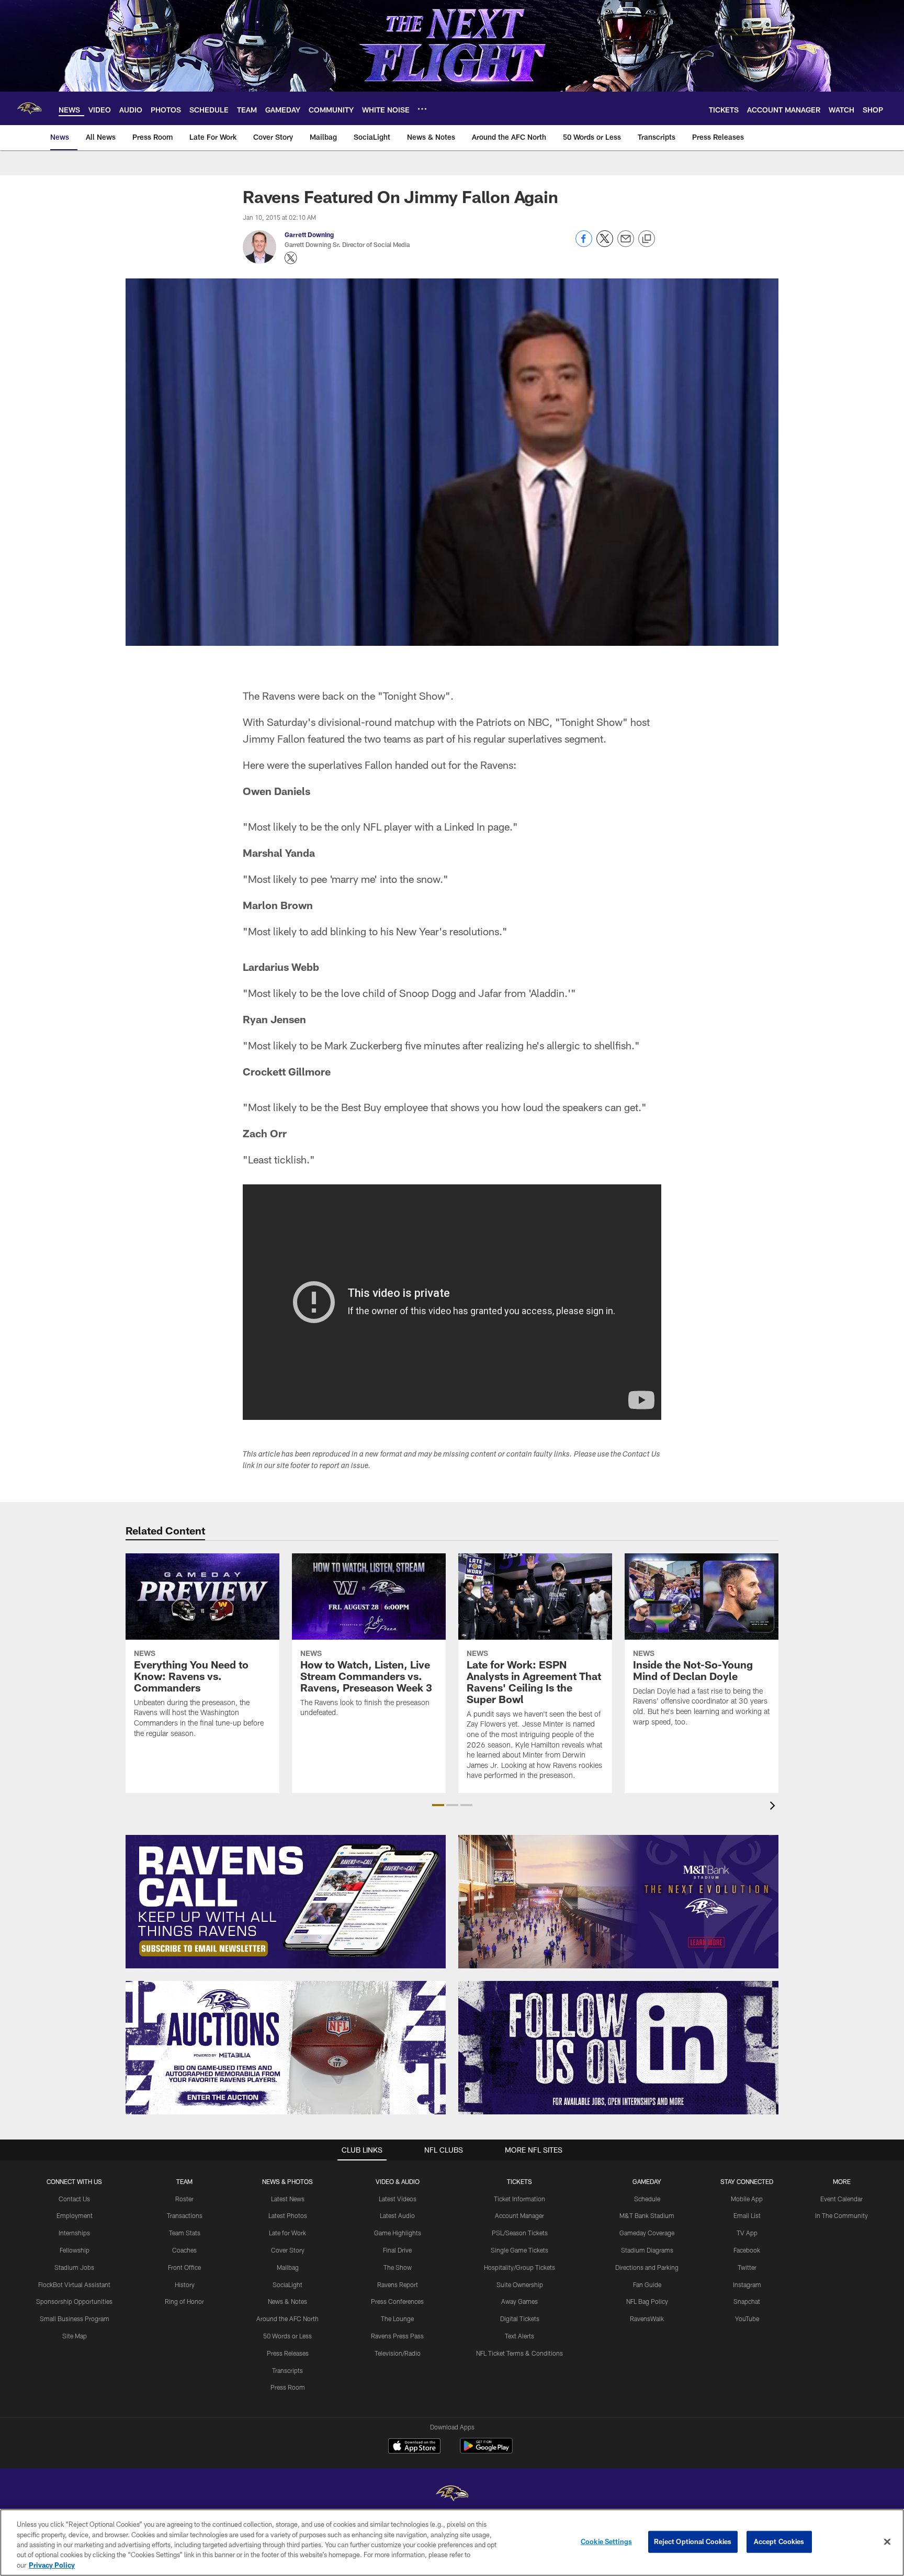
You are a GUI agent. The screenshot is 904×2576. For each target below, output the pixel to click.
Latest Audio (397, 2215)
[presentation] (774, 1807)
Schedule (647, 2199)
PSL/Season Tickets (520, 2233)
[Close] (887, 2542)
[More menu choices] (422, 109)
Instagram (747, 2284)
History (185, 2284)
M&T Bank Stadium (647, 2215)
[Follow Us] (618, 2048)
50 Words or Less (287, 2336)
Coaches (184, 2250)
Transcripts (287, 2370)
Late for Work (287, 2233)
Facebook (747, 2250)
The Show (398, 2267)
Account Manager (519, 2215)
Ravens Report (398, 2284)
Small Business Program (75, 2319)
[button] (438, 1805)
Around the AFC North (287, 2319)
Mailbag (288, 2267)
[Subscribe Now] (286, 1902)
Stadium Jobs (74, 2267)
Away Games (519, 2301)
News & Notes (287, 2301)
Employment (75, 2215)
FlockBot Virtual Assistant (74, 2284)
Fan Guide (647, 2284)
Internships (74, 2233)
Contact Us (74, 2199)
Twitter (747, 2267)
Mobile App (747, 2199)
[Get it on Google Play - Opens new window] (486, 2451)
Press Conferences (397, 2301)
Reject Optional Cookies (693, 2541)
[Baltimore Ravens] (452, 2495)
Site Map (75, 2336)
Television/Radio (398, 2353)
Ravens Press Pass (397, 2336)
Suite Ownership (520, 2284)
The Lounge (397, 2319)
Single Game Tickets (519, 2250)
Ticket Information (519, 2199)
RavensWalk (647, 2319)
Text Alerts (519, 2336)
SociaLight (287, 2284)
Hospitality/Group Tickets (519, 2267)
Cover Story (288, 2250)
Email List (747, 2215)
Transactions (185, 2215)
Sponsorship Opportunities (74, 2301)
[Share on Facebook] (584, 244)
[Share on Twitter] (605, 244)
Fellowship (75, 2250)
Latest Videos (398, 2199)
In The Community (841, 2215)
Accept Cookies (779, 2541)
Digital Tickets (520, 2319)
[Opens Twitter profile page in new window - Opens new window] (291, 258)
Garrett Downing (309, 234)
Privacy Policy (52, 2565)
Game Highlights (398, 2233)
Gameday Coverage (647, 2233)
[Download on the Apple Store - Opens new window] (414, 2447)
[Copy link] (647, 239)
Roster (184, 2199)
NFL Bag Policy (647, 2301)
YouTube (747, 2319)
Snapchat (747, 2301)
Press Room (288, 2387)
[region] (452, 2543)
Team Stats (185, 2233)
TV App (747, 2233)
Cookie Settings (606, 2541)
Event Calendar (841, 2199)
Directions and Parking (647, 2267)
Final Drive (397, 2250)
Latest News (288, 2199)
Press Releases (288, 2353)
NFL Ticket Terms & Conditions (519, 2353)
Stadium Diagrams (647, 2250)
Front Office (184, 2267)
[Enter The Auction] (286, 2048)
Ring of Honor (184, 2301)
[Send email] (626, 244)
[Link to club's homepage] (29, 108)
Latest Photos (288, 2215)
